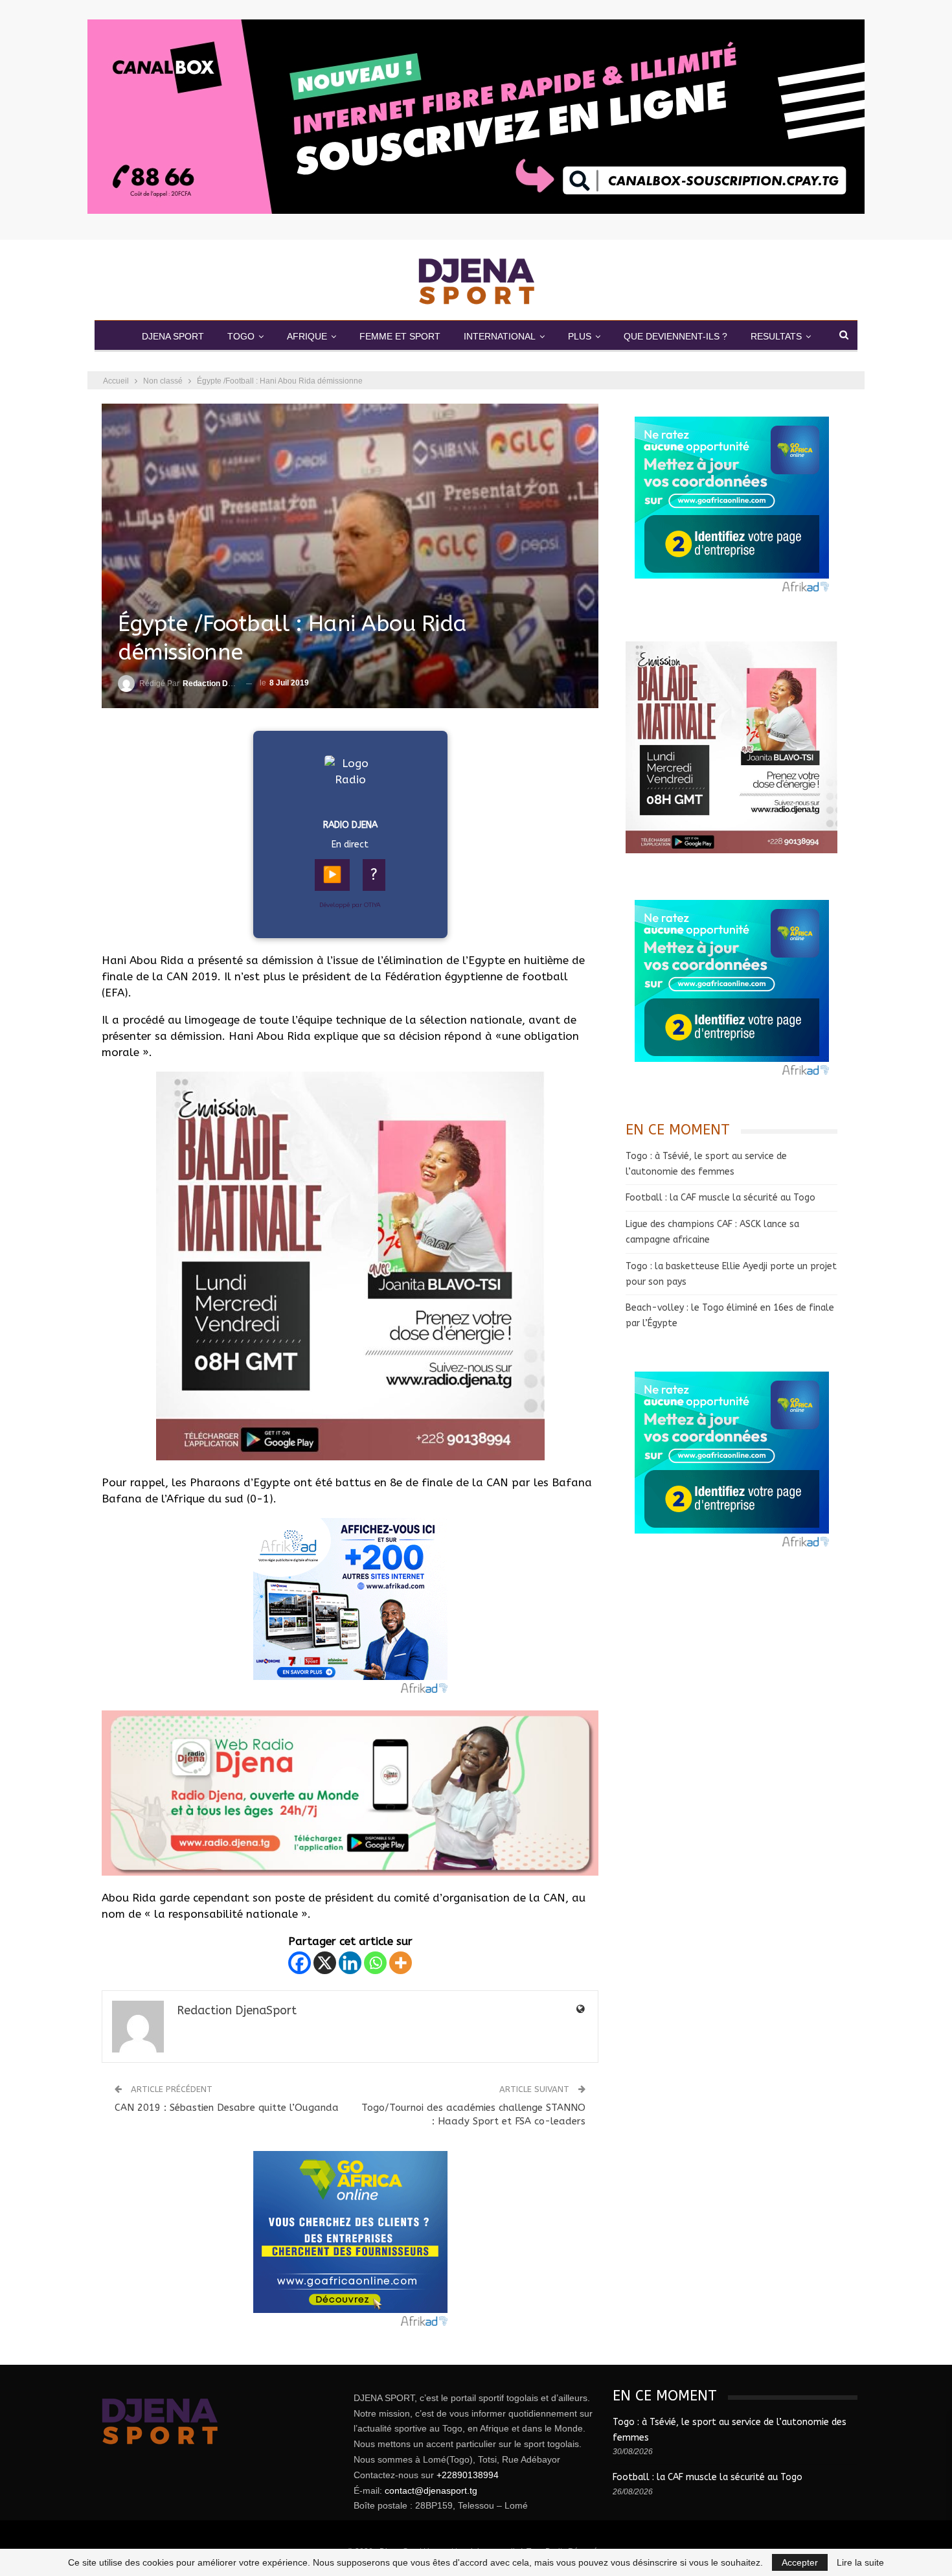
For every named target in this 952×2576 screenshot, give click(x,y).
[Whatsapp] (375, 1963)
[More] (401, 1963)
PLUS (580, 336)
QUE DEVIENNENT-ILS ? (675, 336)
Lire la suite (860, 2562)
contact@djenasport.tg (431, 2490)
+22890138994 (468, 2475)
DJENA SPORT (173, 336)
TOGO (241, 336)
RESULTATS (776, 336)
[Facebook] (300, 1963)
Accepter (800, 2562)
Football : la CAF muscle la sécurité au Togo (720, 1198)
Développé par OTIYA (350, 905)
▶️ (332, 875)
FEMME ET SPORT (400, 336)
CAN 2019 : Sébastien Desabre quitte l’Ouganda (227, 2108)
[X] (325, 1963)
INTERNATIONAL (500, 336)
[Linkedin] (350, 1963)
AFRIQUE (307, 336)
